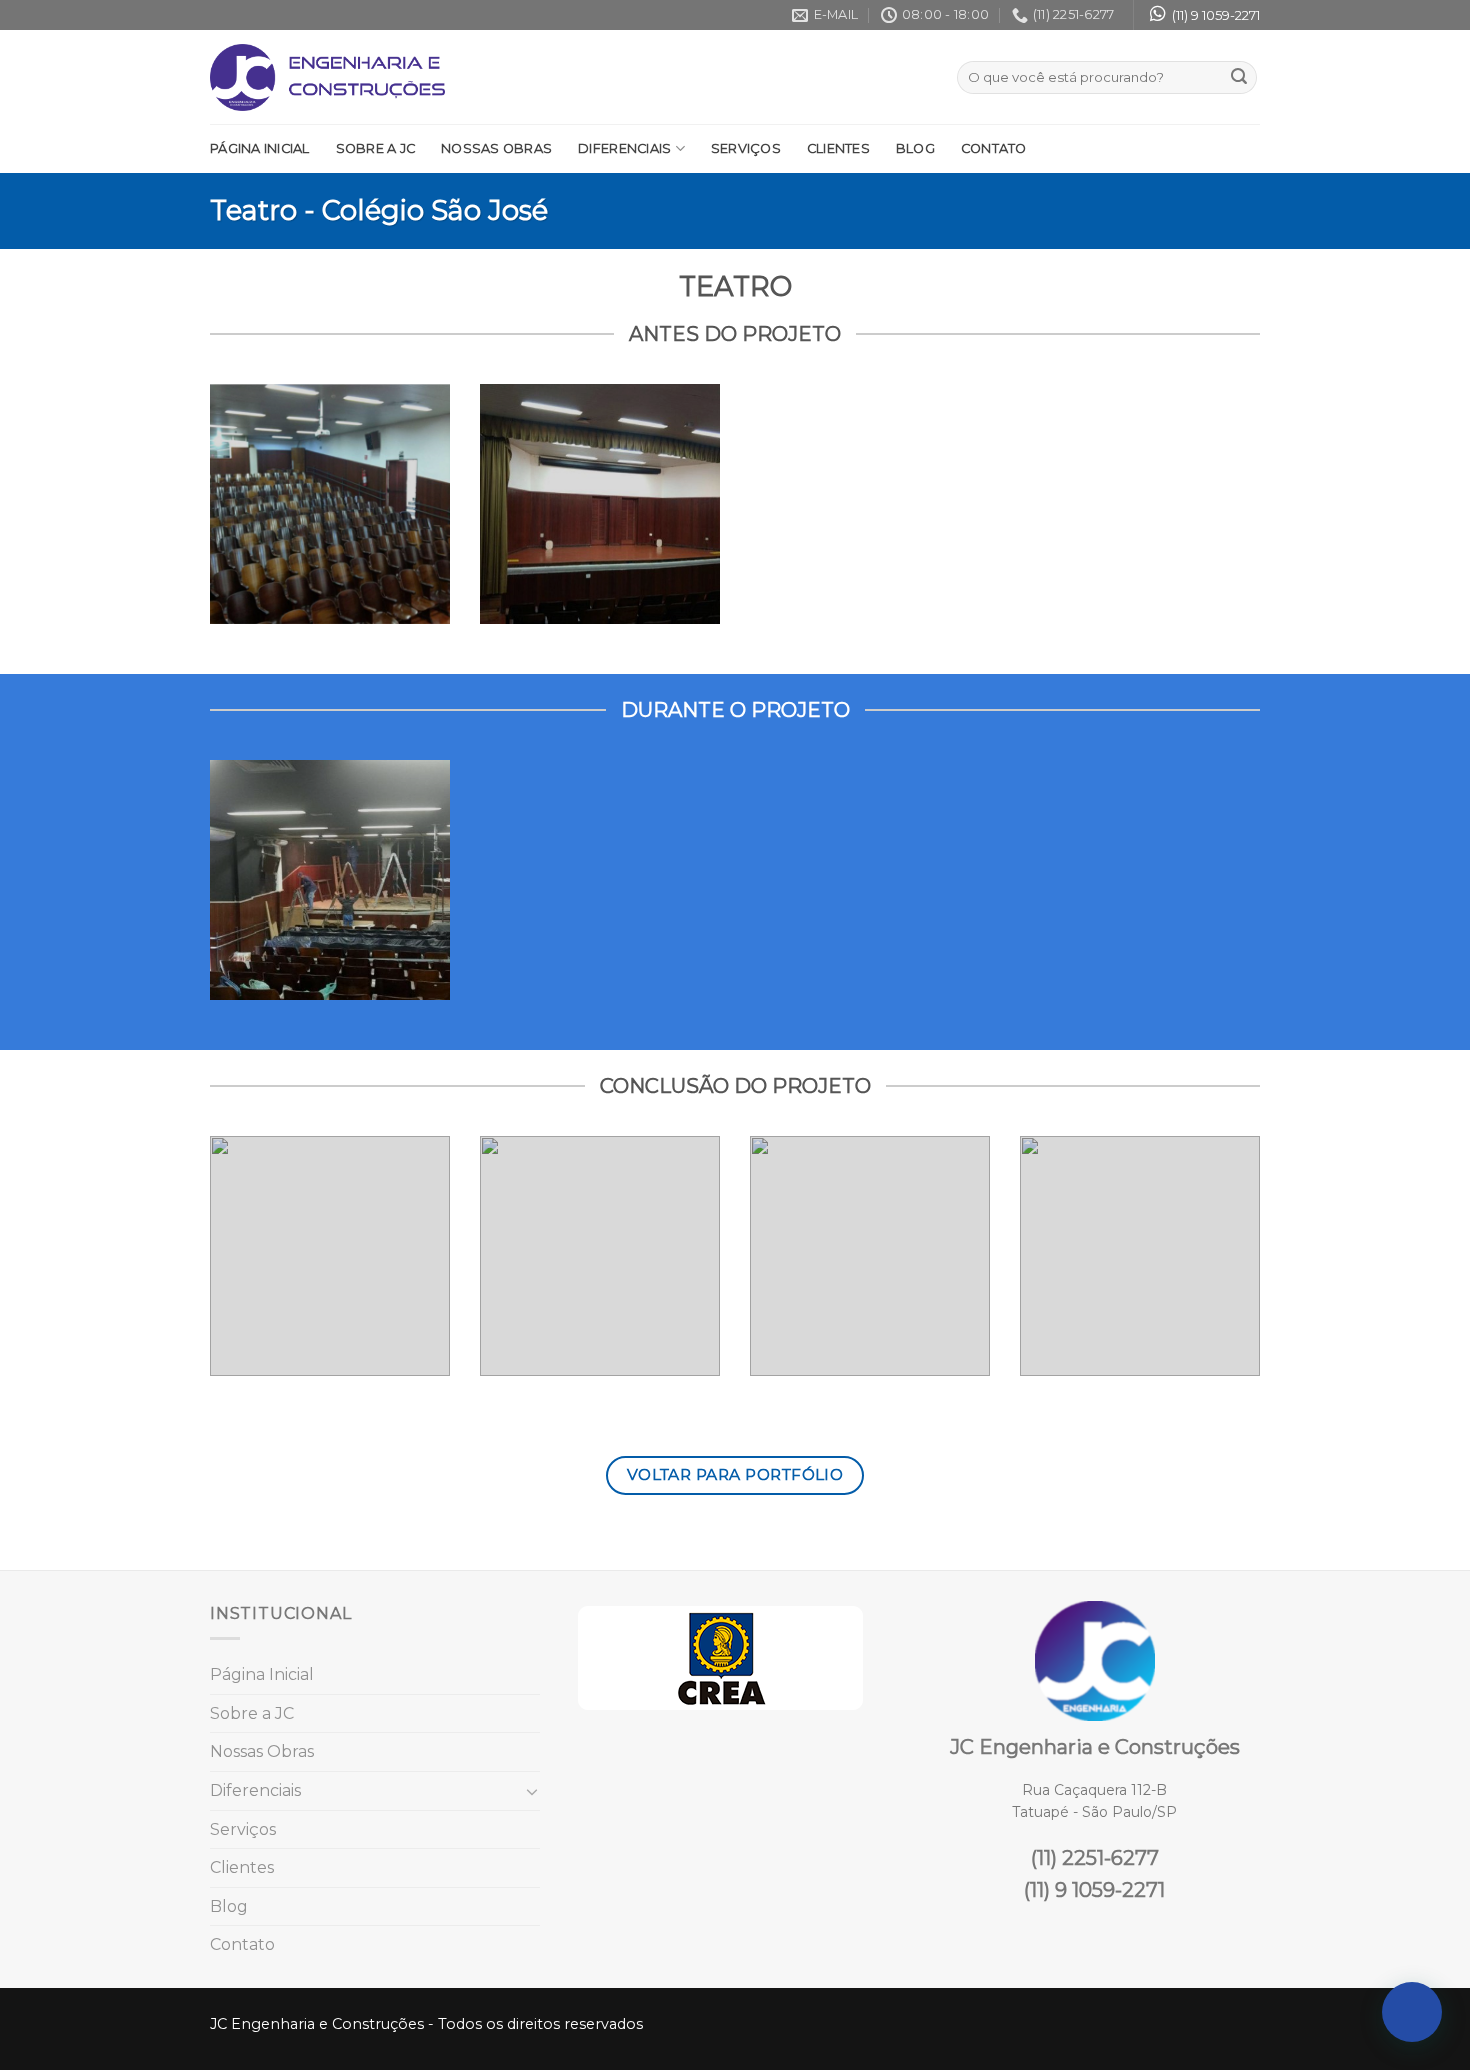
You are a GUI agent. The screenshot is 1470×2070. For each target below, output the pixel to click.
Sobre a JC (376, 148)
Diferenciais (624, 148)
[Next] (1228, 1271)
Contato (994, 148)
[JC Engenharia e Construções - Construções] (327, 77)
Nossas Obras (496, 148)
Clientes (838, 148)
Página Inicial (260, 148)
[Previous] (242, 1271)
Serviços (746, 148)
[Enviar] (1239, 78)
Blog (915, 148)
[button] (1412, 2012)
